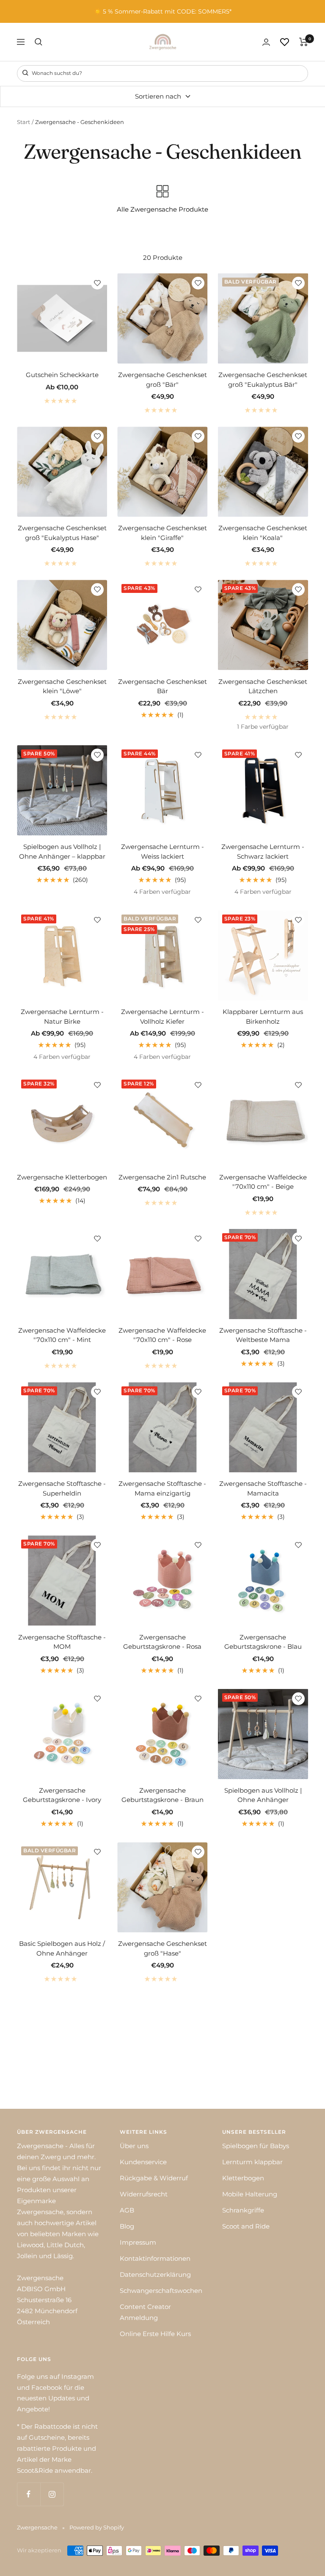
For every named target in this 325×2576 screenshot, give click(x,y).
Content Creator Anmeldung (145, 2312)
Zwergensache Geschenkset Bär (162, 686)
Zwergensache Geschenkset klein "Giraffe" (162, 533)
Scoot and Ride (246, 2226)
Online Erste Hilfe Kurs (155, 2334)
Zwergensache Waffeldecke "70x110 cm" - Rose (162, 1335)
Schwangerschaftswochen (161, 2291)
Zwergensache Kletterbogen (62, 1177)
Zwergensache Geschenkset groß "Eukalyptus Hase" (62, 533)
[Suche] (39, 42)
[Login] (266, 42)
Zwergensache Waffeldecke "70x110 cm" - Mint (62, 1335)
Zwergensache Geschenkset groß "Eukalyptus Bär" (263, 380)
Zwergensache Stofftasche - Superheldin (62, 1488)
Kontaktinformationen (155, 2258)
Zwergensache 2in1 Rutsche (162, 1177)
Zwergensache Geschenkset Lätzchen (263, 686)
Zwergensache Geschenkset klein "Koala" (263, 533)
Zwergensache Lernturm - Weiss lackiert (162, 851)
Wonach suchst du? (56, 73)
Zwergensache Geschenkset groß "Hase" (162, 1948)
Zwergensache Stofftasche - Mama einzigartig (162, 1488)
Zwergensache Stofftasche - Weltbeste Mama (263, 1335)
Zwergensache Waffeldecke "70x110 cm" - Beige (263, 1182)
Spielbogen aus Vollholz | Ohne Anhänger (263, 1795)
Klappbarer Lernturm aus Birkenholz (263, 1017)
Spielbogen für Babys (256, 2146)
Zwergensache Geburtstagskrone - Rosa (162, 1642)
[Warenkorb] (304, 42)
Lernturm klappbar (252, 2162)
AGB (127, 2210)
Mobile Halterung (250, 2194)
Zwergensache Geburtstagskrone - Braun (162, 1795)
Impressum (138, 2242)
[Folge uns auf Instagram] (52, 2494)
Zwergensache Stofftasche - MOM (62, 1642)
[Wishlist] (285, 42)
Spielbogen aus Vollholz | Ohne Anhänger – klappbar (62, 851)
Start (23, 122)
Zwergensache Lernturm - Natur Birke (62, 1017)
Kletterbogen (243, 2178)
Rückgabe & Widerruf (154, 2178)
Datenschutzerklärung (155, 2274)
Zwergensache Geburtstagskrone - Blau (263, 1642)
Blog (127, 2226)
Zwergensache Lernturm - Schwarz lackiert (263, 851)
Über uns (134, 2146)
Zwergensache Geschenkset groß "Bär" (162, 380)
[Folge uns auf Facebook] (29, 2494)
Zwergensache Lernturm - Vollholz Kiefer (162, 1017)
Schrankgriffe (243, 2210)
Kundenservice (143, 2162)
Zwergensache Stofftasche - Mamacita (263, 1488)
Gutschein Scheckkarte (62, 375)
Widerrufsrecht (144, 2194)
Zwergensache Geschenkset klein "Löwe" (62, 686)
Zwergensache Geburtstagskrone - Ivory (62, 1795)
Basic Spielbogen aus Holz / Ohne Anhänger (62, 1948)
